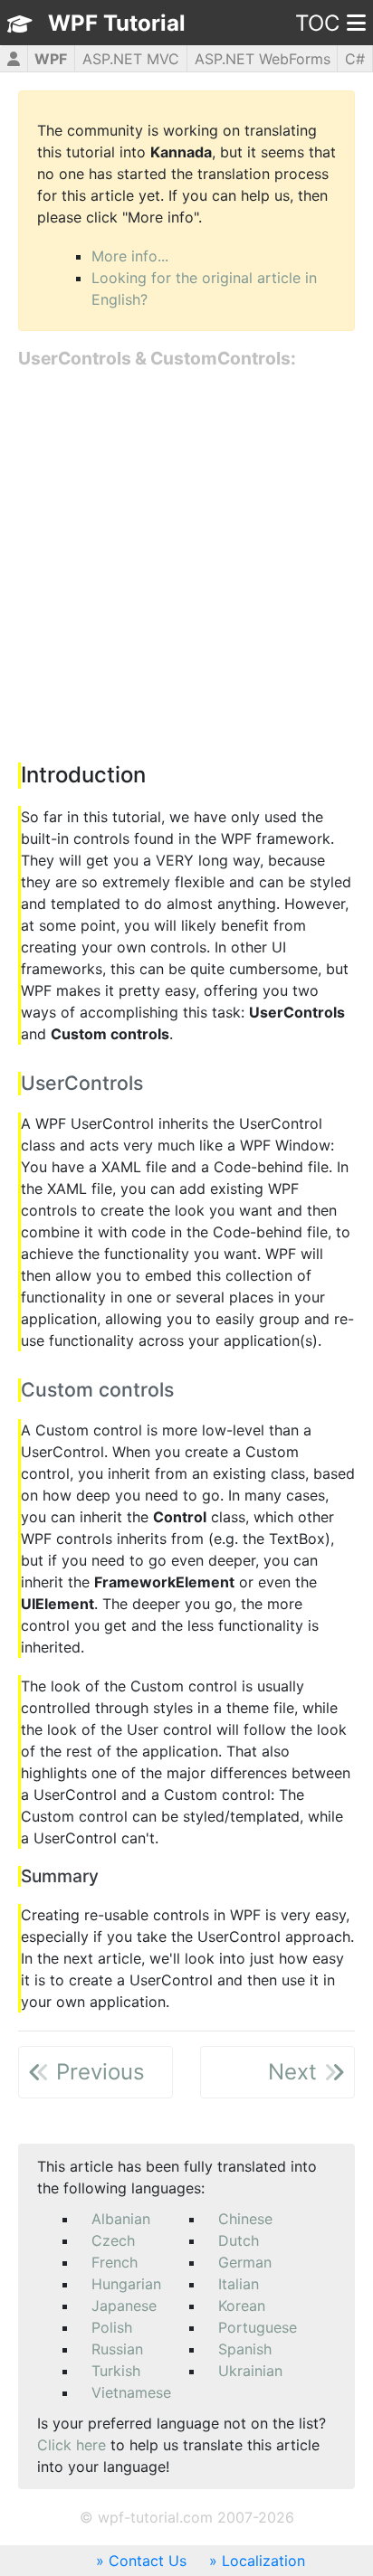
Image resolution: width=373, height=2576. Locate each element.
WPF (51, 59)
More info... (130, 256)
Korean (242, 2306)
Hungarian (126, 2284)
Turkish (116, 2371)
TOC (317, 23)
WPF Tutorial (117, 23)
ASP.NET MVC (131, 59)
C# (355, 59)
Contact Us (148, 2561)
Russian (117, 2349)
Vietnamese (131, 2392)
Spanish (245, 2349)
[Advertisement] (186, 567)
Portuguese (258, 2327)
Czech (113, 2240)
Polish (112, 2327)
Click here (72, 2445)
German (245, 2262)
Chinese (245, 2219)
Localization (263, 2561)
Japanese (124, 2306)
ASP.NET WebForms (263, 59)
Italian (239, 2284)
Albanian (121, 2219)
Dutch (239, 2240)
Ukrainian (250, 2371)
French (115, 2262)
